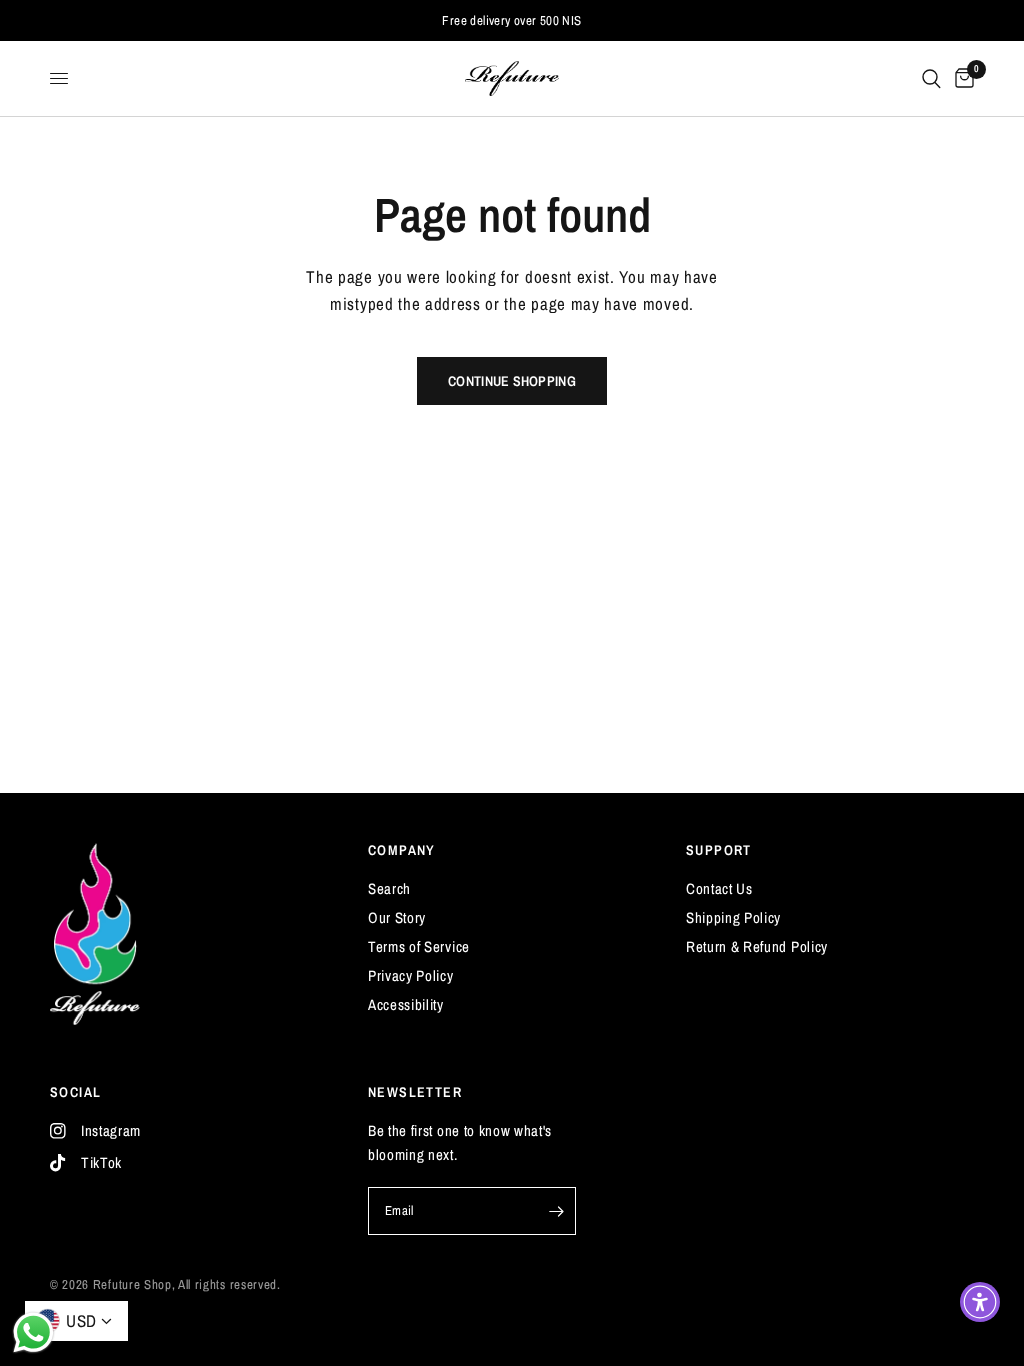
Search (389, 888)
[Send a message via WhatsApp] (33, 1332)
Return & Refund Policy (757, 946)
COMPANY (402, 850)
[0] (961, 78)
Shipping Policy (733, 917)
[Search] (931, 78)
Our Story (397, 917)
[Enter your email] (556, 1211)
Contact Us (719, 888)
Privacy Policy (411, 975)
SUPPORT (719, 850)
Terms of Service (419, 946)
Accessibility (406, 1004)
